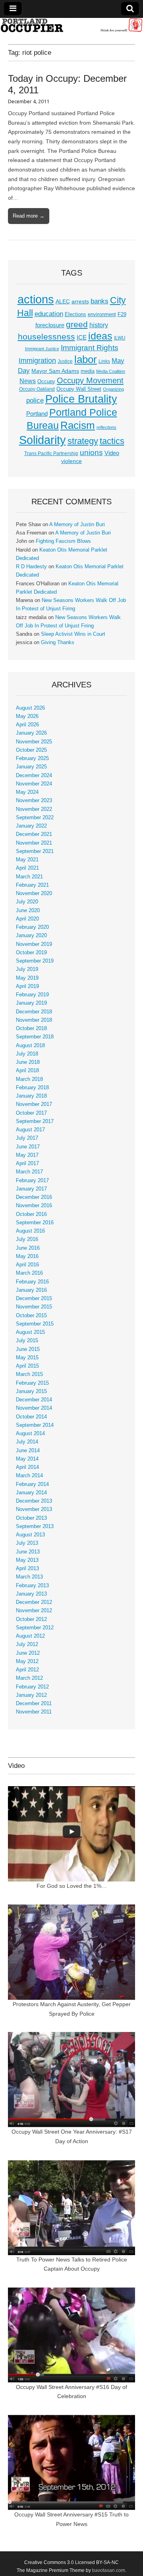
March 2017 (29, 1172)
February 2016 (32, 1282)
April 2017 (27, 1164)
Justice (65, 361)
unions (91, 452)
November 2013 (34, 1509)
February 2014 (32, 1484)
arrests (80, 301)
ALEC (63, 301)
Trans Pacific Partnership (51, 453)
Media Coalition (111, 371)
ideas (100, 336)
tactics (112, 441)
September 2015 (35, 1324)
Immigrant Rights (90, 348)
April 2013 (27, 1569)
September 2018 (35, 1037)
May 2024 (27, 792)
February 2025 (32, 758)
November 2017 (34, 1104)
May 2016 (27, 1256)
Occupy (46, 382)
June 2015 (28, 1349)
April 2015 (27, 1366)
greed (77, 324)
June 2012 (28, 1653)
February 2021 (32, 885)
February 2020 (32, 927)
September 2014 (35, 1425)
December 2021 (34, 834)
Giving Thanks (58, 643)
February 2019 (32, 995)
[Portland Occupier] (71, 25)
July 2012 (27, 1644)
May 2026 (27, 716)
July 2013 (27, 1543)
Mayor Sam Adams (55, 371)
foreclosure (50, 325)
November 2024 (34, 784)
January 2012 (31, 1695)
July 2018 (27, 1054)
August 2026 (30, 708)
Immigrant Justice (42, 349)
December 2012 (34, 1602)
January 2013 (31, 1594)
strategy (83, 441)
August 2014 (30, 1434)
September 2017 (35, 1121)
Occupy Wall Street (79, 389)
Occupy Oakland (37, 389)
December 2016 (34, 1197)
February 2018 (32, 1088)
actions (36, 299)
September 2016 (35, 1223)
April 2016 (27, 1265)
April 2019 (27, 986)
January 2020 (31, 936)
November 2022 (34, 809)
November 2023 (34, 801)
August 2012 (30, 1636)
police (35, 400)
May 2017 (27, 1155)
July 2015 (27, 1341)
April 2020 (27, 919)
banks (100, 301)
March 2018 (29, 1079)
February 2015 (32, 1383)
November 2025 (34, 742)
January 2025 (31, 767)
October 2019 (31, 953)
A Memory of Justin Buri (77, 525)
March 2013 (29, 1577)
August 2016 (30, 1231)
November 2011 (34, 1712)
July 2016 (27, 1239)
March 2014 (29, 1476)
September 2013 (35, 1526)
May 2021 (27, 860)
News (28, 381)
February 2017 (32, 1181)
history (99, 325)
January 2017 (31, 1189)
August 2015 (30, 1332)
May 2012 (27, 1661)
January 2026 (31, 733)
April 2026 (27, 725)
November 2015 (34, 1307)
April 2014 (27, 1467)
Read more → (29, 216)
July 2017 (27, 1138)
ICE (82, 338)
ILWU (120, 338)
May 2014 (27, 1459)
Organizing (113, 389)
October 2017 (31, 1113)
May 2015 (27, 1358)
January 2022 (31, 826)
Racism (78, 425)
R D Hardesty (31, 567)
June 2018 (28, 1062)
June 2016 (28, 1248)
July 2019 (27, 969)
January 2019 (31, 1003)
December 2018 (34, 1012)
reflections (106, 427)
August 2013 (30, 1535)
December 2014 (34, 1400)
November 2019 (34, 944)
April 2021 (27, 868)
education (49, 314)
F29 (122, 315)
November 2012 (34, 1611)
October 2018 (31, 1028)
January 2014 (31, 1493)
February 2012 (32, 1687)
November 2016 (34, 1206)
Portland (37, 414)
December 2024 (34, 776)
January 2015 (31, 1391)
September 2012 (35, 1628)
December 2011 (34, 1704)
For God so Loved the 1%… (72, 1886)
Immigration (37, 361)
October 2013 (31, 1518)
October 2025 (31, 750)
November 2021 (34, 843)
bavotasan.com (109, 2570)
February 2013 (32, 1586)
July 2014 (27, 1442)
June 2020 (28, 911)
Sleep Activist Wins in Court (73, 634)
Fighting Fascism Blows (63, 541)
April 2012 (27, 1670)
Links (104, 361)
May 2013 (27, 1560)
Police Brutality (81, 399)
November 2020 (34, 893)
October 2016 (31, 1214)
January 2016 (31, 1290)
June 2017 (28, 1147)
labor (86, 359)
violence (71, 461)
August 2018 (30, 1046)
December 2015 (34, 1299)
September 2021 (35, 851)
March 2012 (29, 1678)
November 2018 (34, 1020)
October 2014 (31, 1417)
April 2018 (27, 1071)
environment (102, 315)
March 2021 (29, 877)
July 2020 (27, 902)
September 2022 (35, 818)
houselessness (46, 337)
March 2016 (29, 1273)
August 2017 (30, 1130)
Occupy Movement (90, 380)
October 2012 (31, 1619)
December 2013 (34, 1501)
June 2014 (28, 1451)
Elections (75, 314)
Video (112, 453)
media (88, 371)
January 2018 (31, 1096)
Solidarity (43, 440)
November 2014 (34, 1408)
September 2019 (35, 961)
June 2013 (28, 1552)
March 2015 (29, 1374)
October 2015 (31, 1316)
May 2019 (27, 978)
